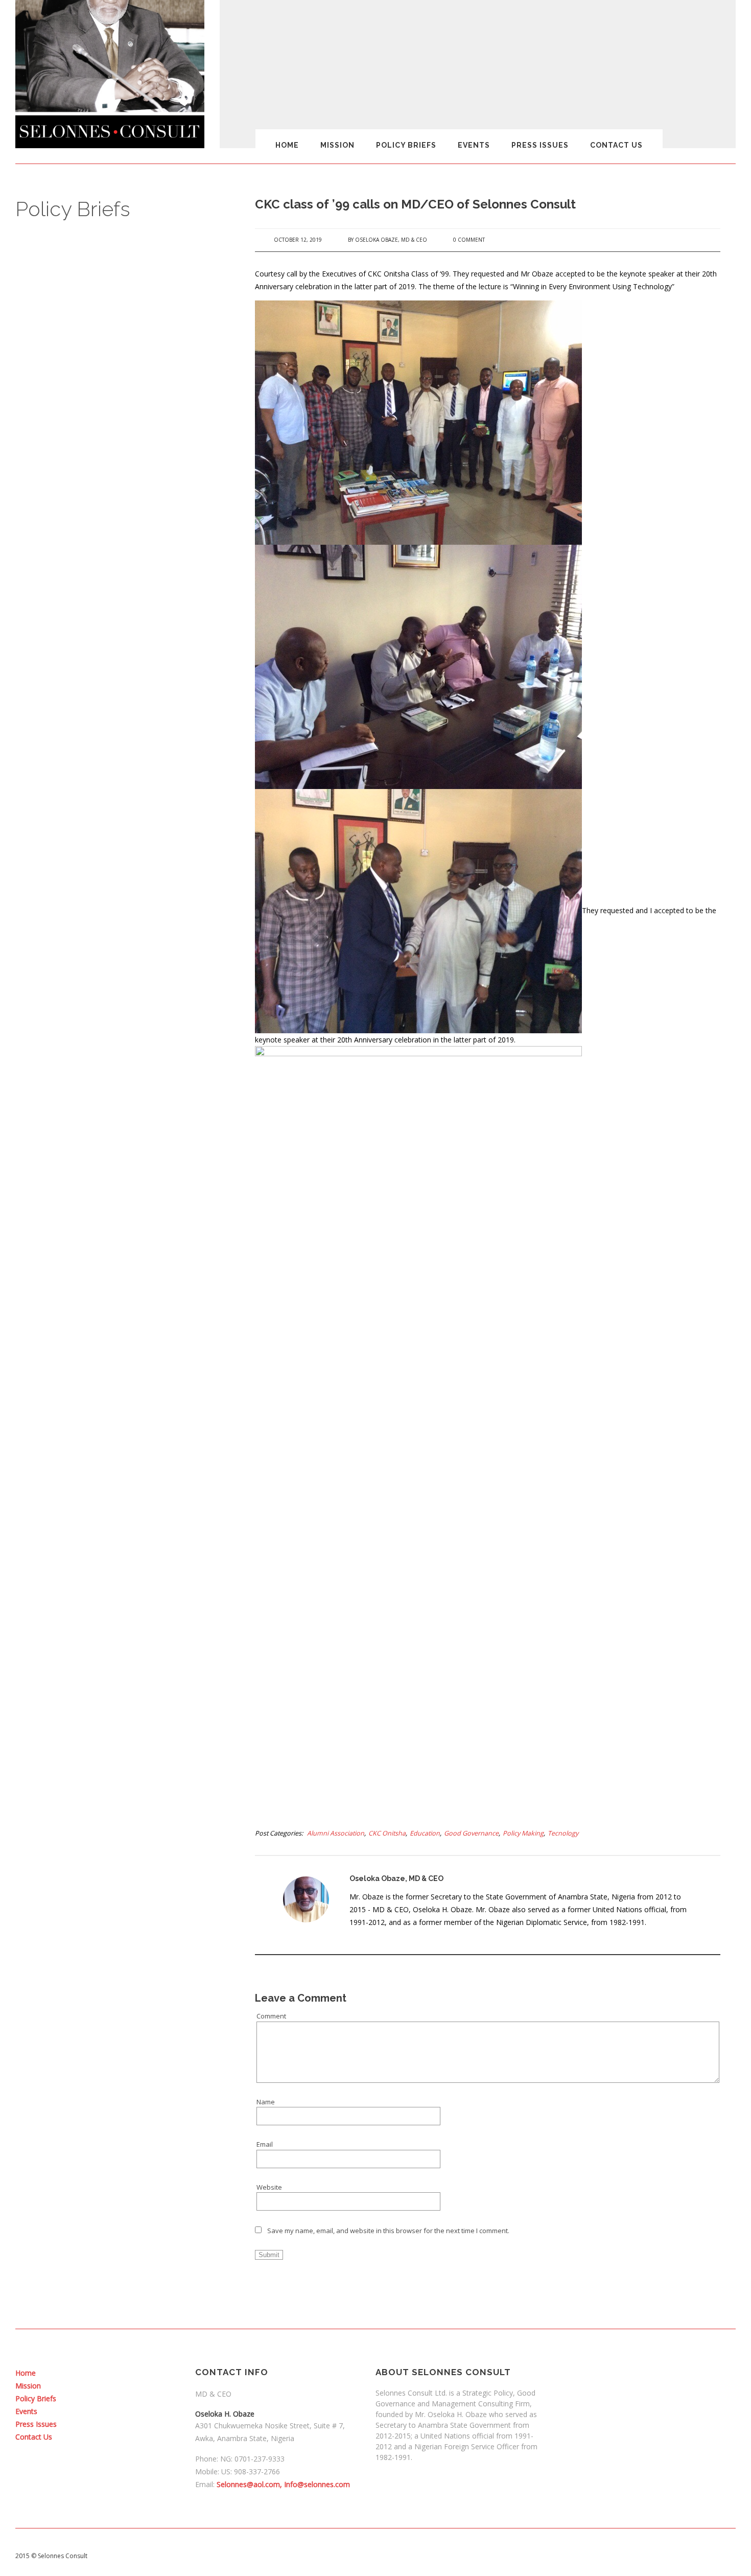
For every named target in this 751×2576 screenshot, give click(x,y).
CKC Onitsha (387, 1833)
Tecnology (563, 1833)
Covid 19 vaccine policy (131, 1764)
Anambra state (119, 1009)
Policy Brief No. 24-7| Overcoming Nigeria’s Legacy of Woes (133, 480)
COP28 (106, 1666)
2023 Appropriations (127, 764)
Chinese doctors (121, 1469)
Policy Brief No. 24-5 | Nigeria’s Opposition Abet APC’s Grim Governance (128, 540)
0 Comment (469, 240)
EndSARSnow (117, 2140)
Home (287, 145)
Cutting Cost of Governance (139, 1863)
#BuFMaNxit (114, 723)
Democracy (113, 1891)
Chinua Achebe (120, 1483)
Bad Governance (122, 1146)
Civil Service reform (126, 1497)
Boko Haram (115, 1216)
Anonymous (115, 1065)
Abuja (105, 845)
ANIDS (105, 1024)
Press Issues (540, 145)
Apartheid (111, 1080)
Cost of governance (126, 1722)
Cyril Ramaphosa (122, 1876)
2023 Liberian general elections (144, 803)
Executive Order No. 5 (129, 2238)
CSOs (104, 1806)
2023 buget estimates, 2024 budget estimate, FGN (138, 784)
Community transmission (134, 1610)
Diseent (108, 1947)
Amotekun (112, 957)
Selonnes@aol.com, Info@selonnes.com (283, 2484)
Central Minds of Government (142, 1413)
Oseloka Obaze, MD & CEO (391, 240)
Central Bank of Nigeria (132, 1399)
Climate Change (120, 1567)
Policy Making (523, 1833)
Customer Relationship (131, 1848)
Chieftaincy (113, 1441)
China (105, 1455)
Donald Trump (118, 1975)
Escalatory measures (129, 2196)
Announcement (120, 1037)
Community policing (126, 1582)
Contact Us (616, 145)
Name (266, 2102)
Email (265, 2144)
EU (100, 2210)
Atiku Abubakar (120, 1132)
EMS (103, 2087)
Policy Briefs (406, 145)
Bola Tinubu (114, 1230)
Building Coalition (123, 1301)
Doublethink (115, 1989)
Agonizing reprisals (126, 915)
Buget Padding (119, 1272)
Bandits (108, 1160)
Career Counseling (125, 1385)
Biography (112, 1202)
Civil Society (114, 1511)
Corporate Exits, (121, 1694)
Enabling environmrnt (129, 2101)
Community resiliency (129, 1595)
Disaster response (125, 1933)
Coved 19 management (132, 1736)
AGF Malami (114, 901)
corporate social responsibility (143, 1708)
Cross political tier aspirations (142, 1792)
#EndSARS (112, 736)
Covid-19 (109, 1778)
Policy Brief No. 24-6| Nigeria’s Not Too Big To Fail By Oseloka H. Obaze (137, 507)
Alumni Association (336, 1833)
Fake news (113, 2266)
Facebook (111, 2252)
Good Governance (471, 1833)
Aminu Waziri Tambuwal (133, 943)
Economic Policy (120, 2017)
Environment (116, 2168)
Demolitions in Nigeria (130, 1905)
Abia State (112, 831)
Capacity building (122, 1357)
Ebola (105, 2003)
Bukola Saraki (118, 1314)
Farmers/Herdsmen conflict (138, 2304)
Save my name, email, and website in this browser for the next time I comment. (388, 2231)
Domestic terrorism (125, 1961)
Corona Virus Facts (125, 1680)
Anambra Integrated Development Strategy (131, 990)
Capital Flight (115, 1371)
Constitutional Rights (128, 1652)
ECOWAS (110, 2045)
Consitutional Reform (129, 1638)
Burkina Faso (116, 1329)
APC (102, 1094)
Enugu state (114, 2153)
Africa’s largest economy (134, 887)
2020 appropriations (127, 751)
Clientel (108, 1553)
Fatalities (110, 2318)
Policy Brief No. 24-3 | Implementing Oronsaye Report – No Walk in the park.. (136, 605)
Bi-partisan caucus (125, 1188)
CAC (102, 1342)
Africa (105, 873)
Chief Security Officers (131, 1427)
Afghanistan (115, 859)
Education (425, 1833)
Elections (110, 2073)
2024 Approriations (125, 817)
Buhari (106, 1286)
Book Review (116, 1244)
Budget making (119, 1258)
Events (474, 145)
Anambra (110, 971)
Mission (337, 145)
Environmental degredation (138, 2182)
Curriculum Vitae (121, 1835)
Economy (110, 2031)
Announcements (122, 1052)
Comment (271, 2016)
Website (269, 2187)
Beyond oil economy (127, 1174)
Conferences (116, 1623)
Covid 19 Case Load (126, 1750)
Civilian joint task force (131, 1525)
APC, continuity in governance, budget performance (143, 1113)
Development (117, 1919)
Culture (107, 1820)
